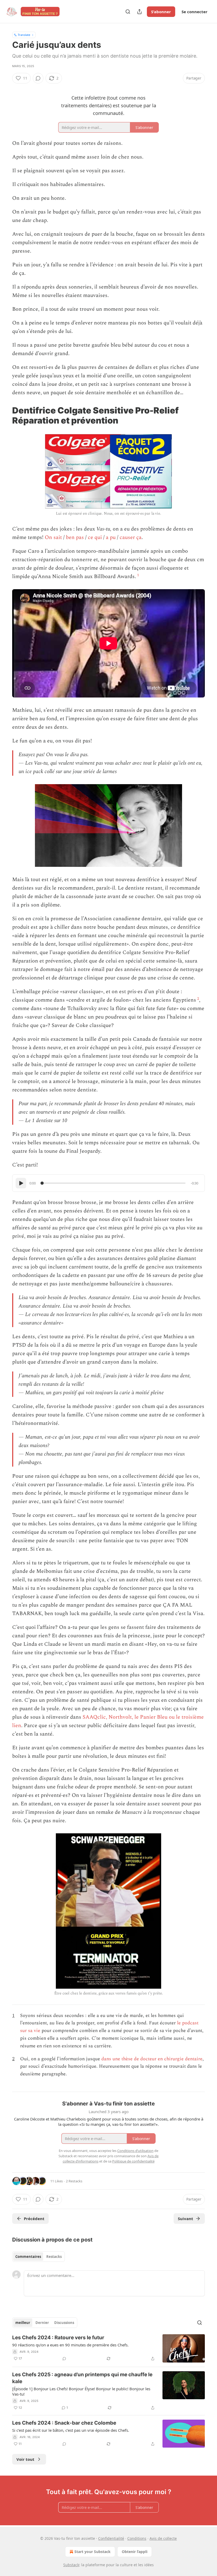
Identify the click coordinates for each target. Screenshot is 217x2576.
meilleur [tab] (23, 2323)
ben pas (75, 537)
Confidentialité (111, 2538)
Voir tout (25, 2459)
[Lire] (21, 1183)
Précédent (34, 2219)
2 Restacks (74, 2181)
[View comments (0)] (38, 78)
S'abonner (161, 12)
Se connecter (195, 12)
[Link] (5, 416)
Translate (24, 35)
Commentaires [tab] (28, 2257)
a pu (111, 537)
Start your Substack (92, 2552)
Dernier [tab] (42, 2323)
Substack (71, 2565)
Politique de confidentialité (133, 2161)
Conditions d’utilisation (135, 2151)
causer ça (131, 537)
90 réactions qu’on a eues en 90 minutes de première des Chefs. (70, 2345)
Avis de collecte (163, 2538)
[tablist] (39, 2257)
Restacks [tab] (54, 2257)
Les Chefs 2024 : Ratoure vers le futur (58, 2338)
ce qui (95, 537)
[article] (108, 2348)
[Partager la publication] (139, 12)
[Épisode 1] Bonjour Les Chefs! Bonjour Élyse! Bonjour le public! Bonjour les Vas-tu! (81, 2391)
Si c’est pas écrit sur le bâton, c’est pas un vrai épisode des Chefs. (71, 2430)
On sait (53, 537)
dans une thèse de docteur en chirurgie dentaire (152, 2059)
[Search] (128, 12)
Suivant (186, 2219)
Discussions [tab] (64, 2323)
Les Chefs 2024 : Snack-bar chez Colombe (64, 2423)
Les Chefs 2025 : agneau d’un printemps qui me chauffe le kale (82, 2378)
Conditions (137, 2538)
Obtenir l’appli (135, 2552)
